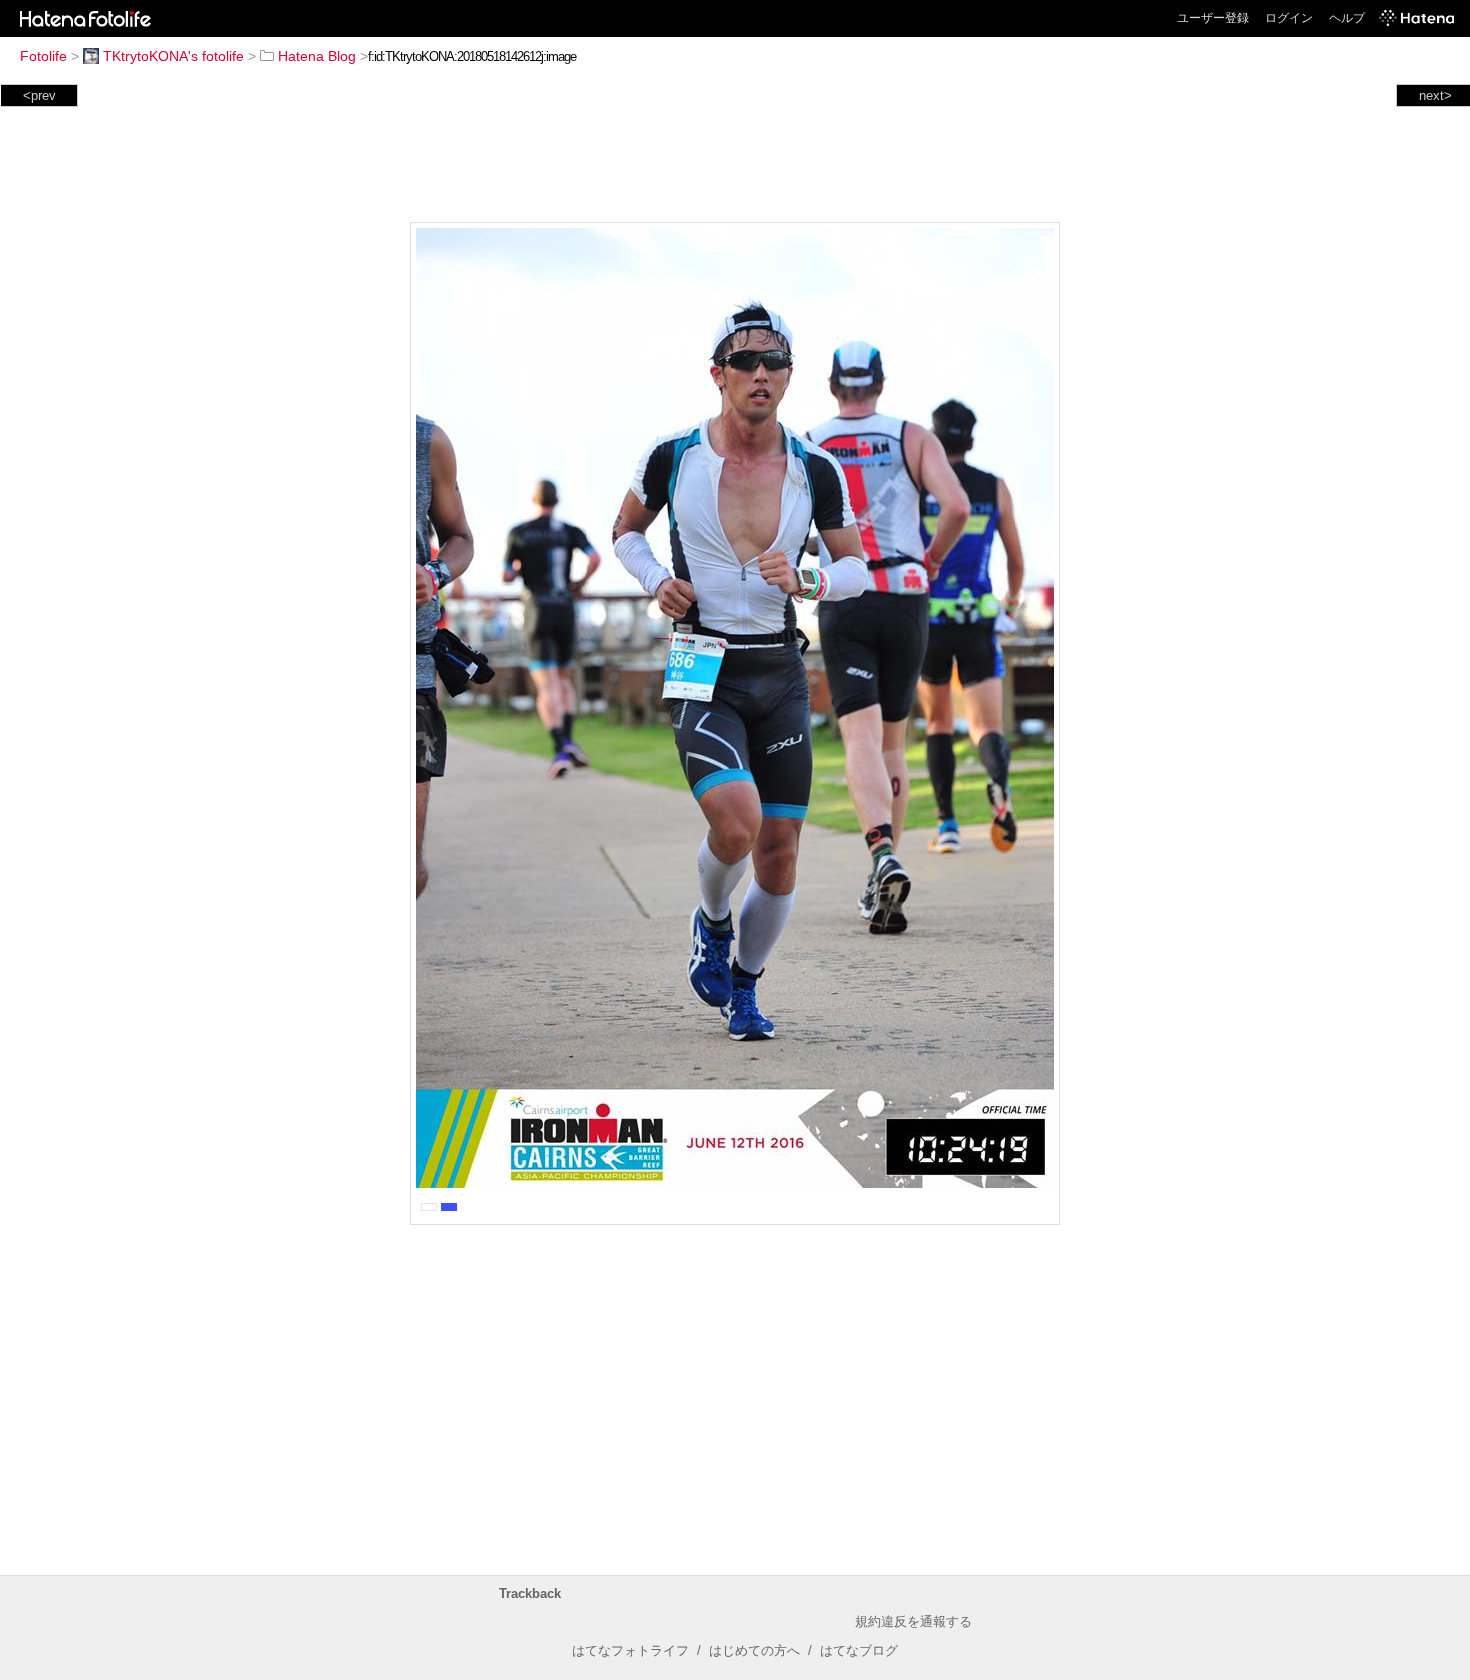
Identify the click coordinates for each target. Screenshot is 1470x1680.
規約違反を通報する (913, 1621)
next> (1435, 95)
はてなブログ (859, 1650)
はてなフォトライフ (630, 1650)
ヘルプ (1347, 18)
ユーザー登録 (1213, 18)
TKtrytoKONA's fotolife (173, 56)
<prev (39, 95)
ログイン (1289, 18)
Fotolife (43, 56)
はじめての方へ (754, 1650)
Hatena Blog (317, 56)
